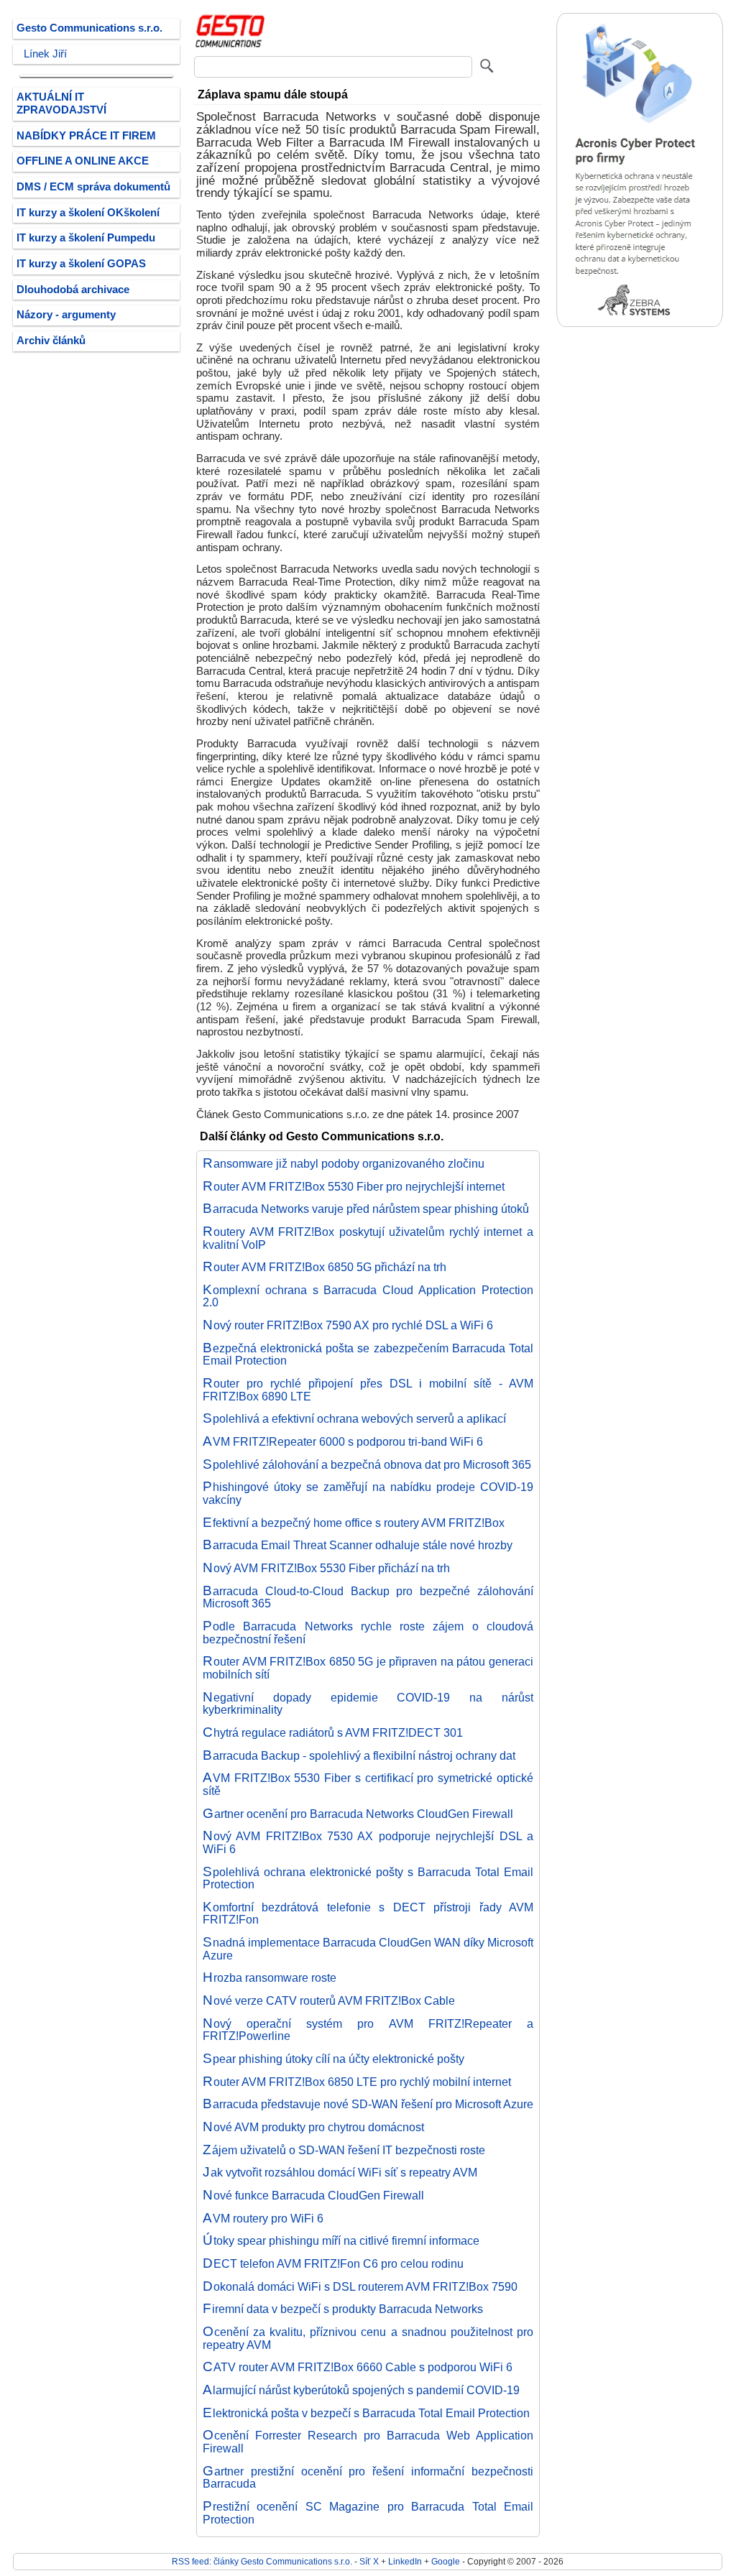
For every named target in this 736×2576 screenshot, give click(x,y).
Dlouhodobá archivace (73, 290)
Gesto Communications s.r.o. (89, 28)
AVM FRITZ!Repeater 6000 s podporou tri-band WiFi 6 (343, 1441)
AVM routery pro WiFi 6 (263, 2218)
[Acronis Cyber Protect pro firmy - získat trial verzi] (640, 324)
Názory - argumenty (66, 315)
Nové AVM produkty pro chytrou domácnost (313, 2127)
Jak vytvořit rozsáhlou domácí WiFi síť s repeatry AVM (340, 2172)
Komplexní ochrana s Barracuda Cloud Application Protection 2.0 (368, 1296)
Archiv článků (51, 341)
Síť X (369, 2561)
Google (446, 2561)
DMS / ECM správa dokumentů (93, 187)
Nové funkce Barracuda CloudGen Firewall (313, 2195)
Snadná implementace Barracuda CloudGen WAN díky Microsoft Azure (368, 1949)
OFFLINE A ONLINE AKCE (83, 161)
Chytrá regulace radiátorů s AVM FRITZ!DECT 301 (333, 1732)
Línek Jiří (45, 54)
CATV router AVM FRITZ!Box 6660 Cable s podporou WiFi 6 (358, 2367)
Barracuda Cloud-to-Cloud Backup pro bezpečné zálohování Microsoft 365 (368, 1597)
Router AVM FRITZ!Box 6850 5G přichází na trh (325, 1267)
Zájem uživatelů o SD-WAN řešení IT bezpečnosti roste (344, 2150)
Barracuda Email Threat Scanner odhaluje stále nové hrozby (358, 1545)
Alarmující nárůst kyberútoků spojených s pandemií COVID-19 (361, 2390)
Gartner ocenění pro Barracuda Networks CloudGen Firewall (358, 1814)
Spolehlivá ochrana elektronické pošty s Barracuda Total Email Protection (368, 1878)
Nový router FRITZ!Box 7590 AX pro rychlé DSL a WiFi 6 (348, 1325)
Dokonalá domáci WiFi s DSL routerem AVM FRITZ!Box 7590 (360, 2286)
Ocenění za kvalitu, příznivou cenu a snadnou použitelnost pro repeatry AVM (368, 2338)
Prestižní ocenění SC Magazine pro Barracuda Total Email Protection (368, 2513)
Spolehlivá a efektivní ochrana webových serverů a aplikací (354, 1418)
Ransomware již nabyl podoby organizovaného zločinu (344, 1163)
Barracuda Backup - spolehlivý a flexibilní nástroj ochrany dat (359, 1755)
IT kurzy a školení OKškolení (88, 213)
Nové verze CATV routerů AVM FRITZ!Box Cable (329, 2000)
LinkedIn (405, 2561)
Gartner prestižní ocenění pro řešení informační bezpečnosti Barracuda (368, 2478)
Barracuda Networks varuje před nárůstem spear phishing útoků (366, 1209)
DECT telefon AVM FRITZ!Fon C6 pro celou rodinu (333, 2263)
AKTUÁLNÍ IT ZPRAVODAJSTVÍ (61, 103)
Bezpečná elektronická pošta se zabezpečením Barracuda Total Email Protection (368, 1354)
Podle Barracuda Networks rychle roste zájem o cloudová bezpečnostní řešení (368, 1633)
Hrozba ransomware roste (270, 1977)
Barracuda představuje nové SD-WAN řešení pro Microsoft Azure (368, 2104)
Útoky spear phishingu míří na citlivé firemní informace (341, 2240)
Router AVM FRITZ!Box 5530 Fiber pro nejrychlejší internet (354, 1186)
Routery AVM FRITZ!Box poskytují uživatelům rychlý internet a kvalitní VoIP (368, 1238)
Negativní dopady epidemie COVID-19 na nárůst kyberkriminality (368, 1704)
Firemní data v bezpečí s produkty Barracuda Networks (343, 2309)
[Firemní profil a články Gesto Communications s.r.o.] (230, 45)
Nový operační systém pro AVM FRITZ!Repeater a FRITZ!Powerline (368, 2030)
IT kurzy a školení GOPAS (81, 264)
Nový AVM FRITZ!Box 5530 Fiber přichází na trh (326, 1568)
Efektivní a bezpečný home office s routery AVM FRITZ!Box (354, 1523)
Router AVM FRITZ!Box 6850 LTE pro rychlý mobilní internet (357, 2082)
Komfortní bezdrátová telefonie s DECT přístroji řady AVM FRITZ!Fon (368, 1913)
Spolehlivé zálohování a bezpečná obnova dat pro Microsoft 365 (367, 1464)
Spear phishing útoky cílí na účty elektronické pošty (333, 2059)
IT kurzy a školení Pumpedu (86, 238)
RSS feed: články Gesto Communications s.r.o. (262, 2561)
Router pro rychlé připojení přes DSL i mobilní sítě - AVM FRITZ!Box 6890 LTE (368, 1390)
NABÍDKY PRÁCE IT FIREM (86, 136)
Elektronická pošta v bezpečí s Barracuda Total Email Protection (366, 2413)
